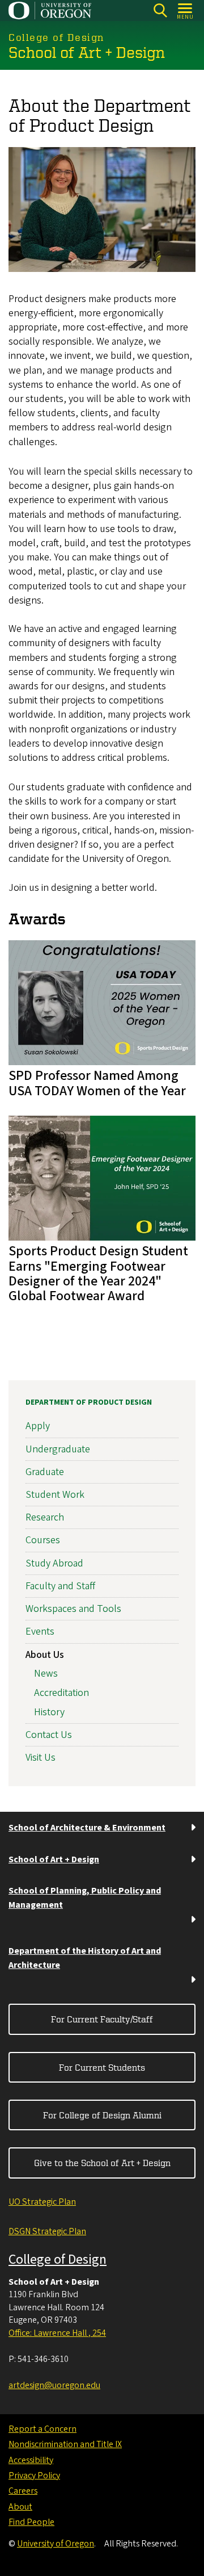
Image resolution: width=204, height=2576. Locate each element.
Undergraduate (58, 1449)
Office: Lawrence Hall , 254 (57, 2333)
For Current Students (102, 2067)
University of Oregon (56, 2544)
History (49, 1712)
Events (40, 1632)
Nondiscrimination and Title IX (65, 2444)
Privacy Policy (34, 2476)
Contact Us (49, 1735)
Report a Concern (42, 2429)
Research (45, 1517)
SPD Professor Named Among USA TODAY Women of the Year (97, 1083)
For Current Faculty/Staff (102, 2019)
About (20, 2507)
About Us (45, 1655)
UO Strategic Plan (42, 2202)
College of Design (58, 2259)
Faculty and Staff (60, 1586)
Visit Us (41, 1758)
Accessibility (31, 2460)
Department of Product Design (89, 1402)
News (46, 1674)
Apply (38, 1426)
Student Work (55, 1495)
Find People (31, 2522)
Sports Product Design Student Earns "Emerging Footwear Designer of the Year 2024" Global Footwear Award (98, 1274)
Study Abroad (54, 1563)
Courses (43, 1540)
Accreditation (61, 1693)
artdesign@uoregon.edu (54, 2385)
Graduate (45, 1472)
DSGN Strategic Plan (47, 2231)
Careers (23, 2491)
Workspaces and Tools (73, 1609)
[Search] (160, 11)
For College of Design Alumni (102, 2115)
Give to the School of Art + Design (102, 2163)
